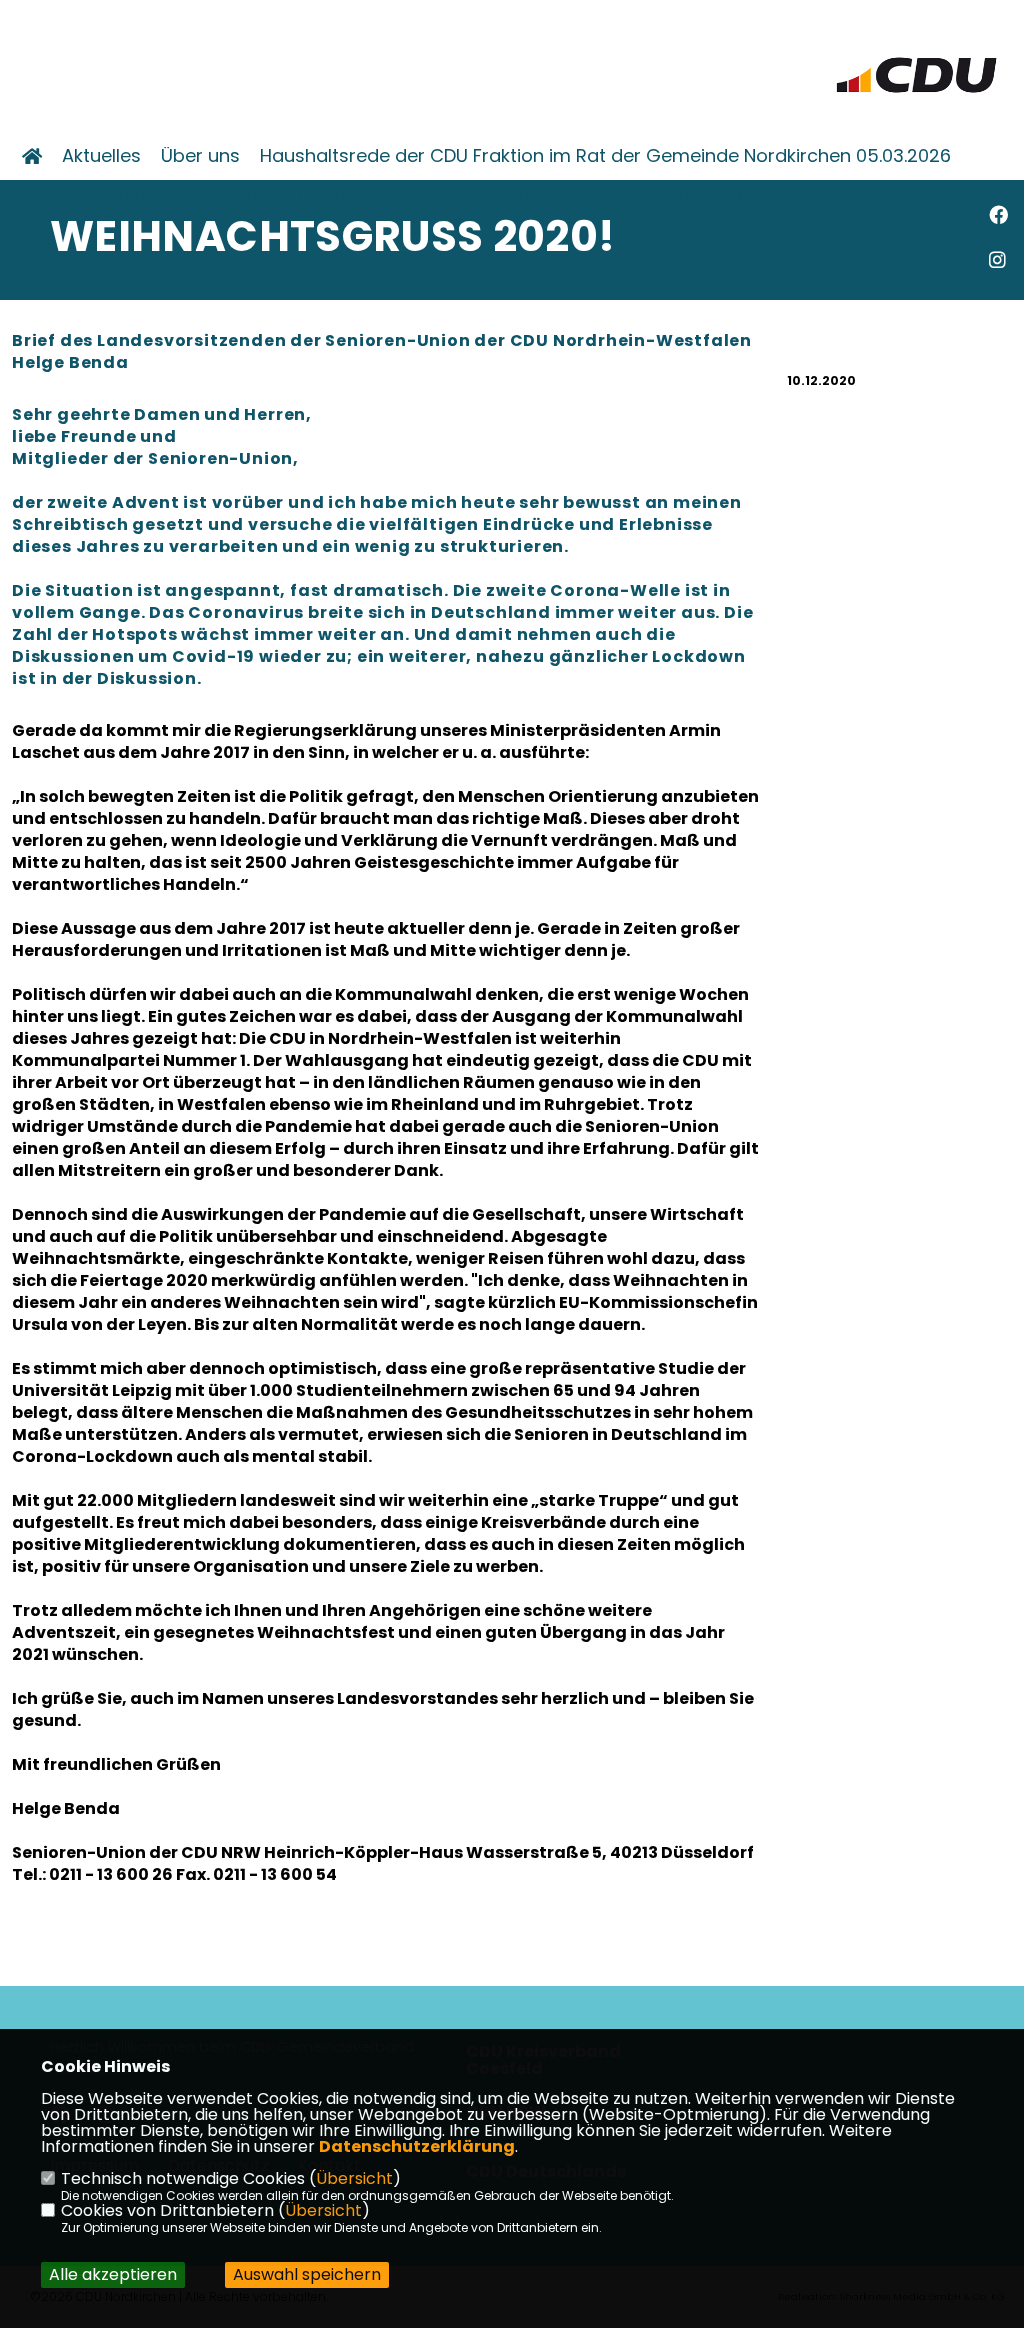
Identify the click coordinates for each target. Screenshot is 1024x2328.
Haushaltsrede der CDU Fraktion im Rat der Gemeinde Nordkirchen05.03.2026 (405, 194)
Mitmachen (818, 194)
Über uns (200, 156)
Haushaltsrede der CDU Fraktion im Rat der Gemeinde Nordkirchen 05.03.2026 (605, 156)
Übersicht (354, 2178)
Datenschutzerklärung (417, 2146)
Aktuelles (101, 156)
